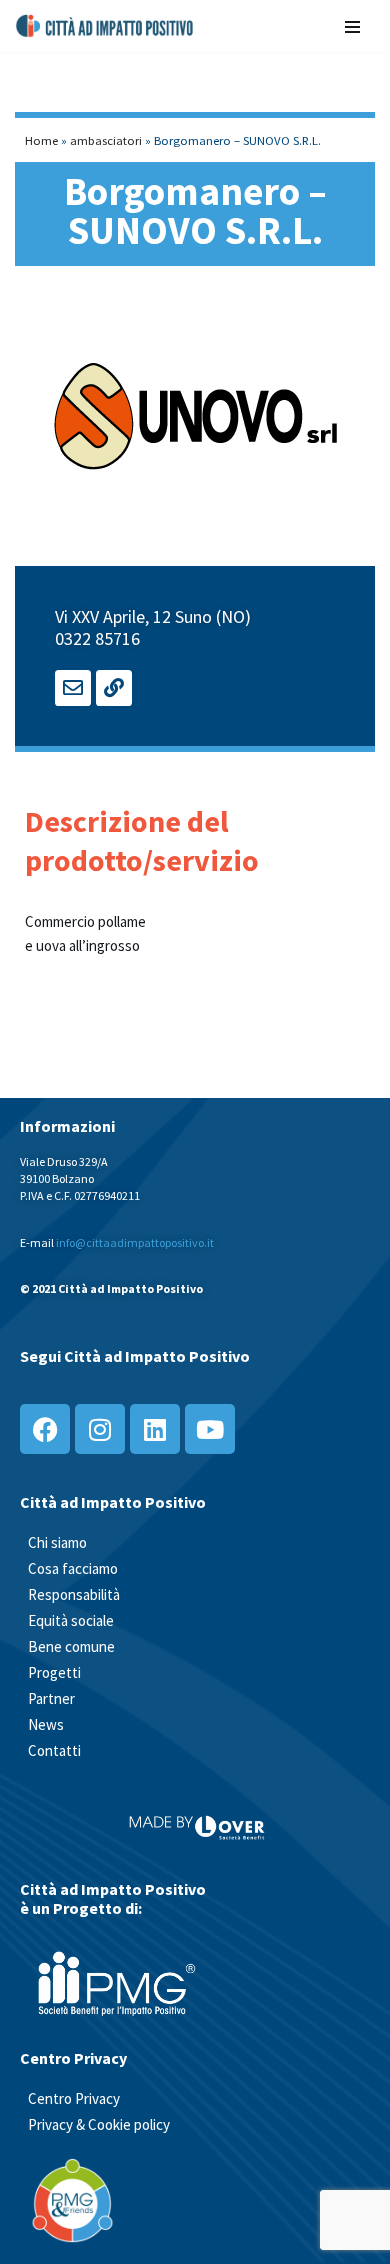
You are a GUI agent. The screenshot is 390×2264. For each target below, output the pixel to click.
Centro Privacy (74, 2098)
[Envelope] (73, 688)
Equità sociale (71, 1620)
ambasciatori (106, 140)
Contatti (54, 1750)
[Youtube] (210, 1429)
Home (41, 140)
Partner (51, 1698)
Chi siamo (57, 1542)
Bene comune (71, 1646)
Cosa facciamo (73, 1568)
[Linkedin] (155, 1429)
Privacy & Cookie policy (99, 2124)
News (46, 1724)
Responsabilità (74, 1594)
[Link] (114, 688)
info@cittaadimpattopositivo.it (135, 1242)
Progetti (54, 1672)
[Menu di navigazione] (352, 25)
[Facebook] (45, 1429)
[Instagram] (100, 1429)
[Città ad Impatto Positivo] (105, 26)
